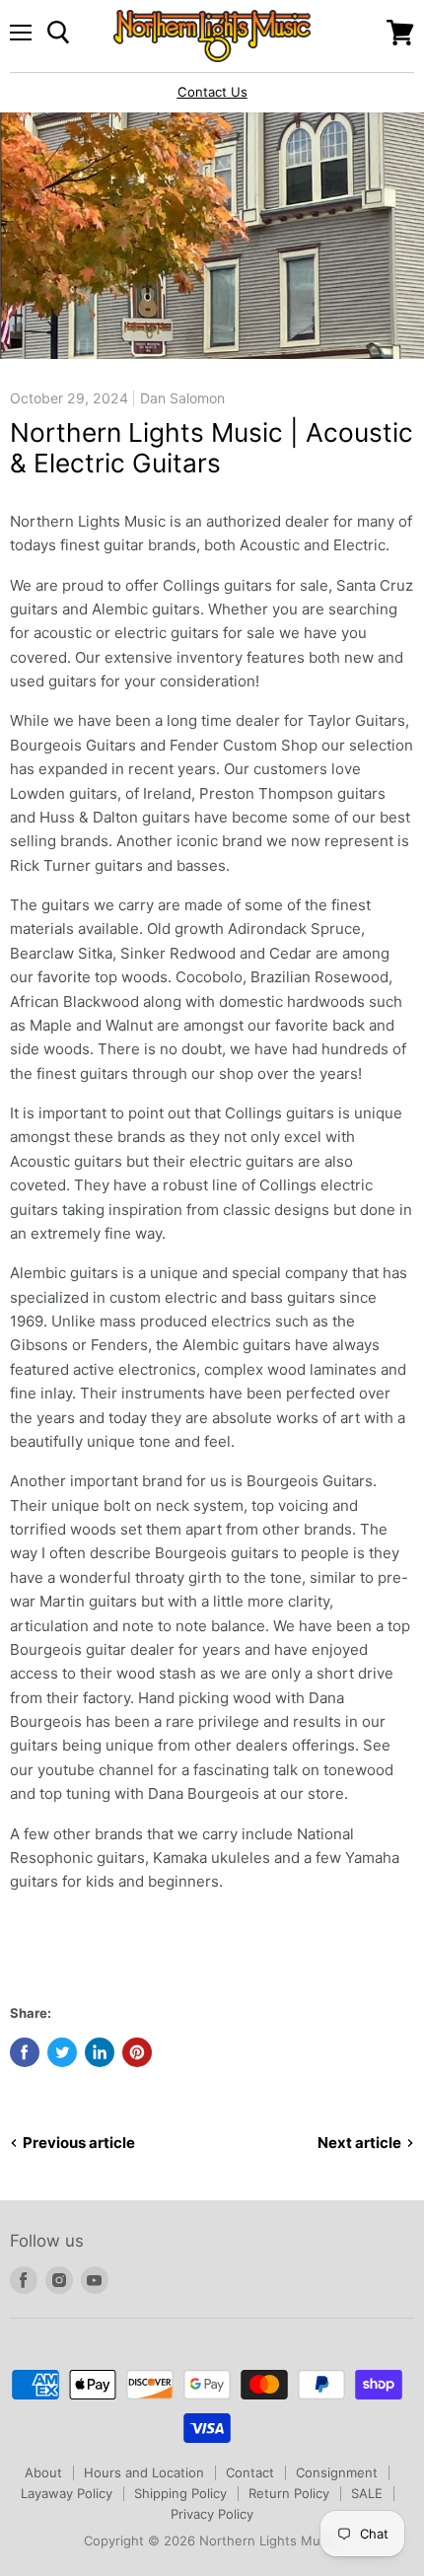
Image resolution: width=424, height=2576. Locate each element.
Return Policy (289, 2493)
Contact (250, 2472)
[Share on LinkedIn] (100, 2052)
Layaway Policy (67, 2493)
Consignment (337, 2472)
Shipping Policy (180, 2493)
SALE (367, 2493)
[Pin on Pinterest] (137, 2052)
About (43, 2472)
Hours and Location (144, 2472)
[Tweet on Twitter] (62, 2052)
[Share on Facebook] (25, 2052)
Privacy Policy (212, 2514)
